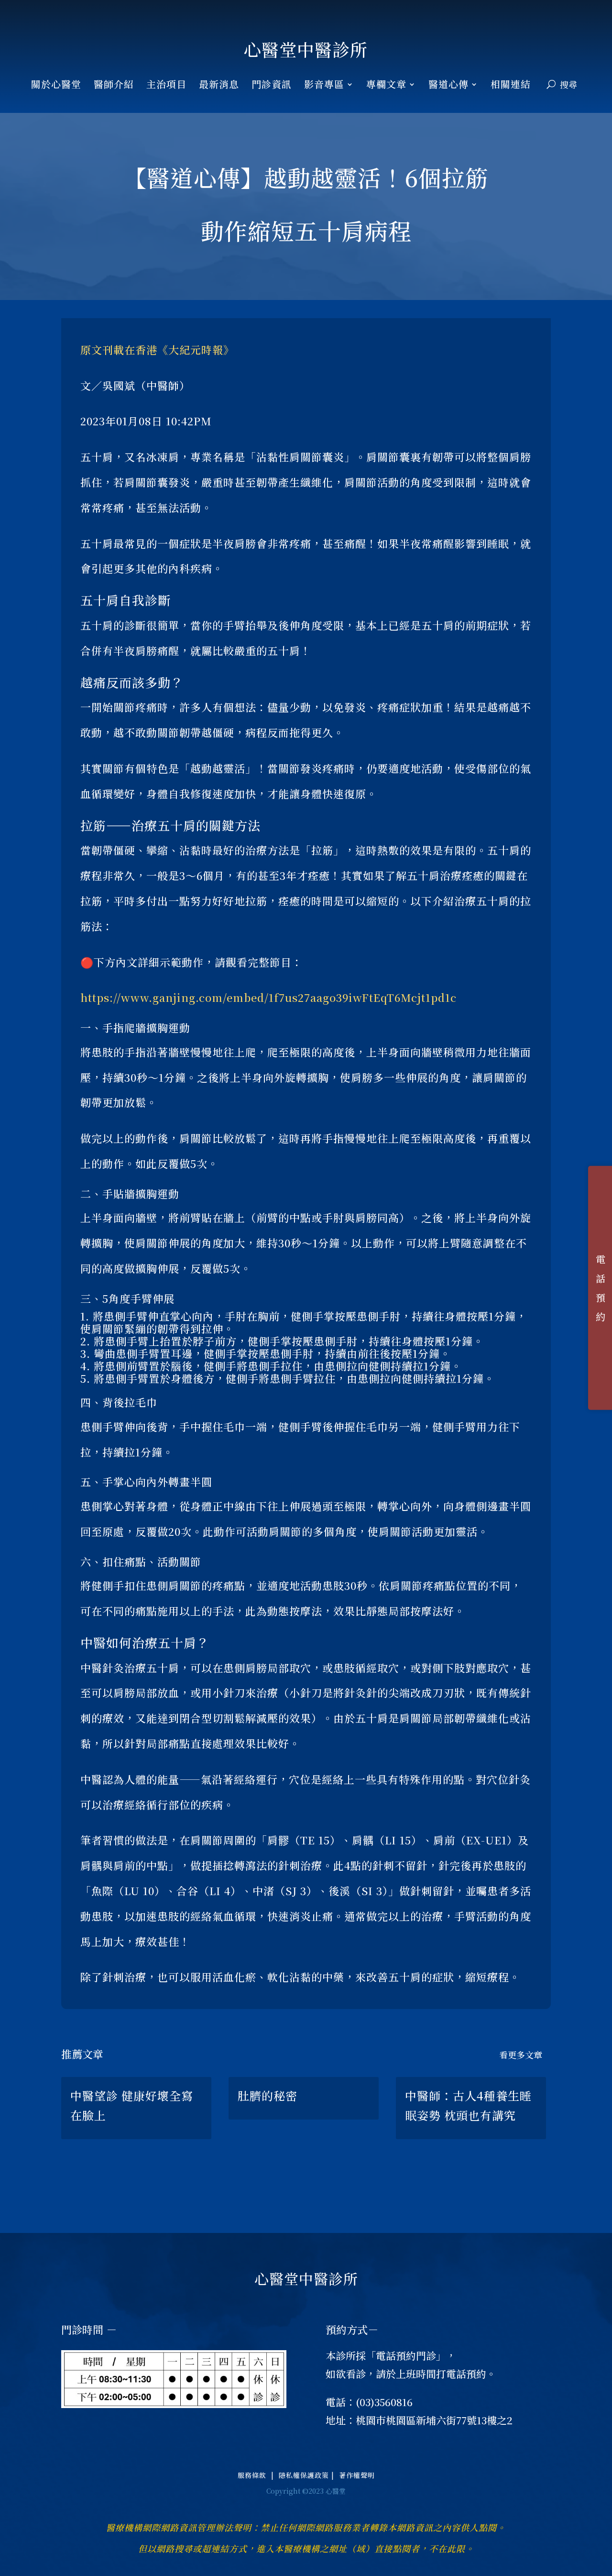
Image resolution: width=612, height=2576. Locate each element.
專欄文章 (386, 86)
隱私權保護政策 (305, 2475)
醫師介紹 (114, 86)
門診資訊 (272, 86)
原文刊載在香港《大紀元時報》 (157, 350)
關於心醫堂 (56, 86)
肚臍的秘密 (268, 2095)
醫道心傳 (448, 86)
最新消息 (219, 86)
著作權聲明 (357, 2475)
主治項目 (166, 86)
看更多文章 (521, 2054)
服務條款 (254, 2475)
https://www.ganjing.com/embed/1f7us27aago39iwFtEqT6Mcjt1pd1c (268, 997)
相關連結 (511, 86)
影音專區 (324, 86)
